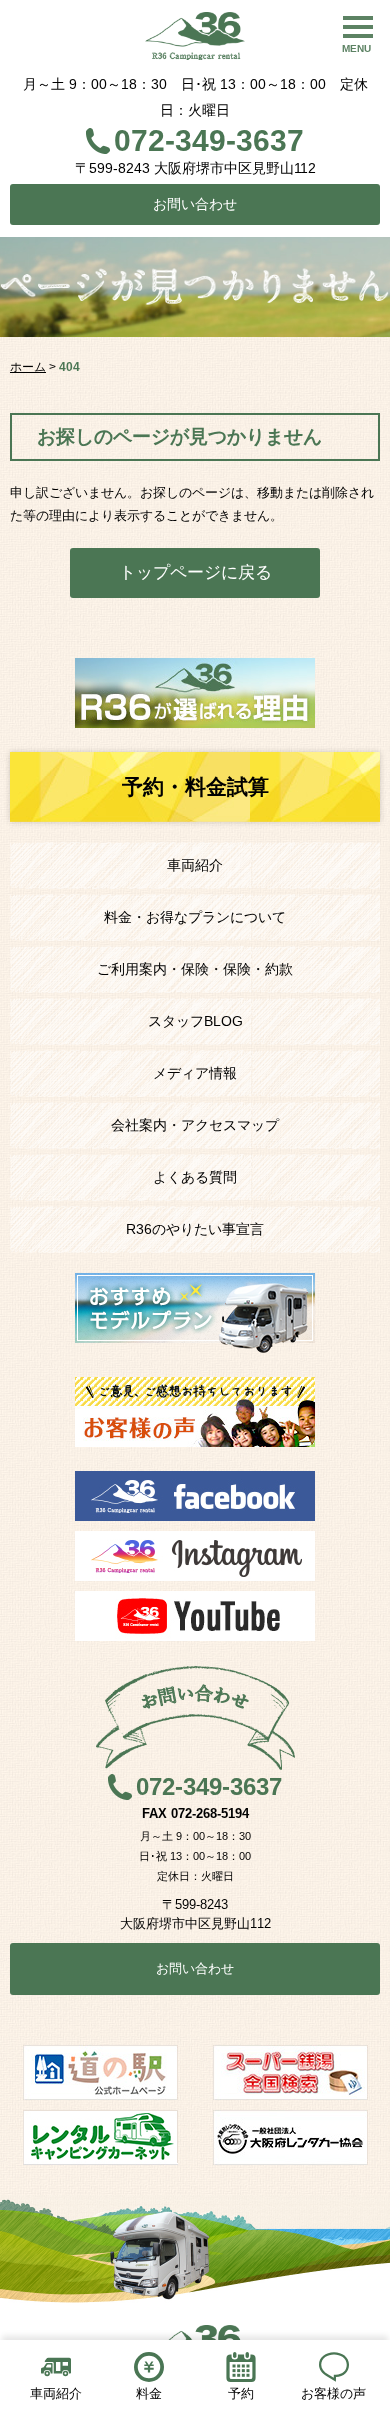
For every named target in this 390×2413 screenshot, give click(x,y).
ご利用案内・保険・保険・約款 (195, 969)
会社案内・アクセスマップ (195, 1125)
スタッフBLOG (195, 1021)
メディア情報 (195, 1073)
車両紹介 (195, 865)
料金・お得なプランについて (195, 917)
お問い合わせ (195, 204)
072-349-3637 (209, 140)
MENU (356, 48)
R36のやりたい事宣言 (195, 1229)
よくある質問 (195, 1177)
